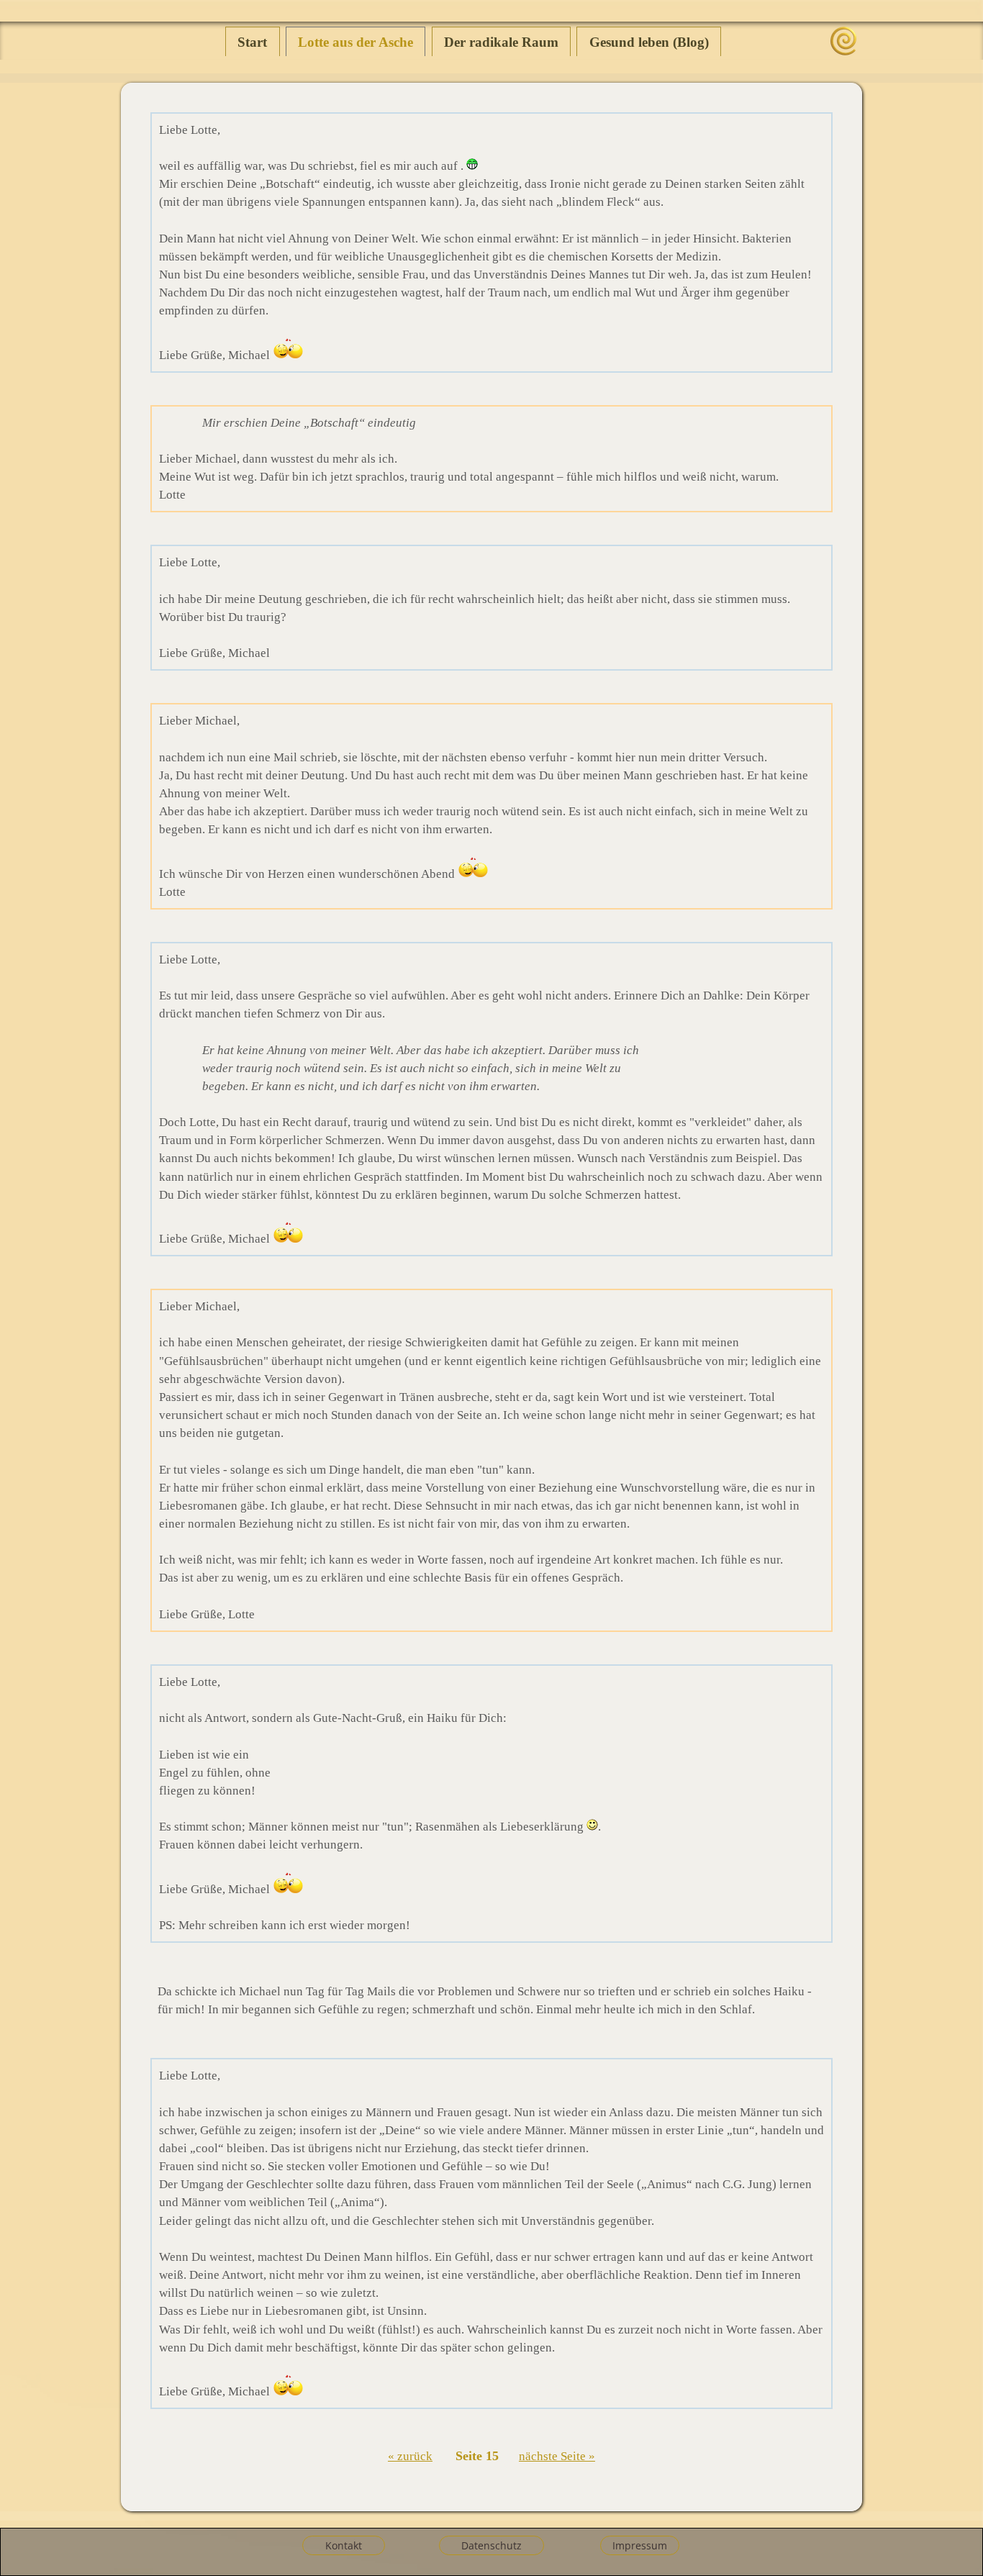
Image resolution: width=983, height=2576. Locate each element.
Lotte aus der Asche (355, 42)
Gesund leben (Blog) (649, 42)
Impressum (640, 2545)
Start (252, 42)
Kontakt (344, 2545)
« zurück (410, 2456)
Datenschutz (491, 2545)
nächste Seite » (557, 2456)
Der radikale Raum (501, 42)
